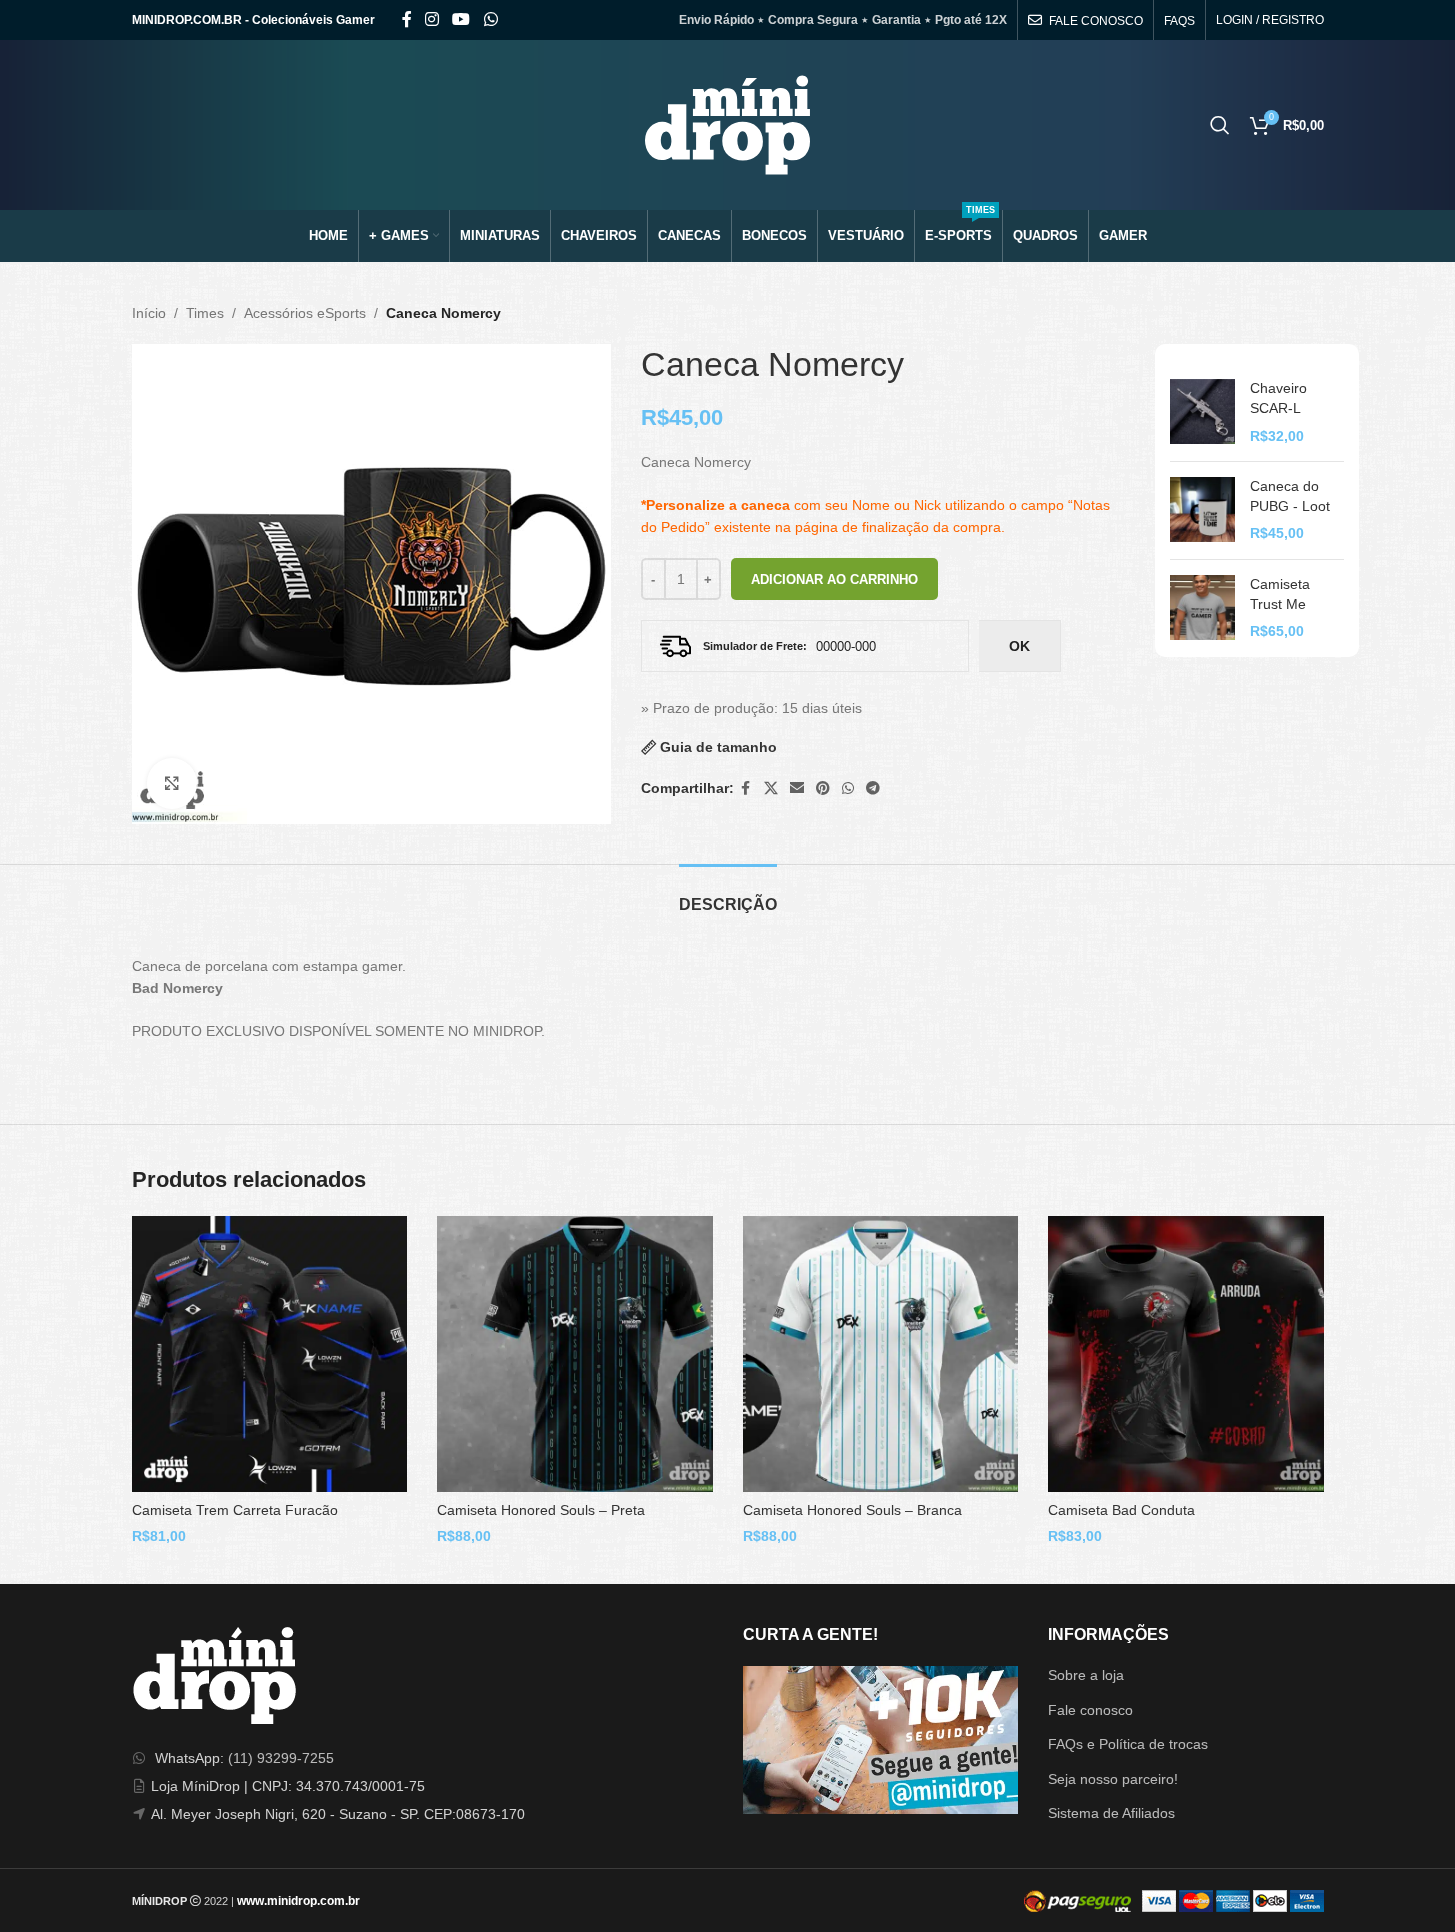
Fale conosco (1090, 1710)
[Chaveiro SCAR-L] (1202, 412)
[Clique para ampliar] (172, 783)
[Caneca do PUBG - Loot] (1202, 510)
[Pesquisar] (1220, 125)
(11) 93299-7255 (281, 1758)
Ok (1019, 646)
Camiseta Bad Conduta (1121, 1510)
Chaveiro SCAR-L (1278, 398)
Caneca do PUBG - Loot (1290, 496)
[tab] (728, 894)
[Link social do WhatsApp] (490, 19)
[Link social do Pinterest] (823, 788)
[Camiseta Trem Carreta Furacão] (270, 1354)
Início (149, 313)
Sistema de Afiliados (1111, 1813)
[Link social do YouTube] (461, 19)
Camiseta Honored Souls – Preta (541, 1510)
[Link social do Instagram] (432, 19)
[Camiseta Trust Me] (1202, 608)
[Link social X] (771, 788)
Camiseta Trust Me (1280, 594)
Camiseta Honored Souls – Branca (852, 1510)
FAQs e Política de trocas (1128, 1744)
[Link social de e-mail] (797, 788)
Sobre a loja (1086, 1675)
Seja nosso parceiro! (1113, 1779)
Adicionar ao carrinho (834, 579)
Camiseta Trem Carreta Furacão (235, 1510)
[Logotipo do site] (727, 124)
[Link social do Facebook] (407, 19)
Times (205, 313)
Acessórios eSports (305, 313)
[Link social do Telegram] (873, 788)
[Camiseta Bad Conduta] (1186, 1354)
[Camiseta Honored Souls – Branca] (881, 1354)
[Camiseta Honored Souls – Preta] (575, 1354)
